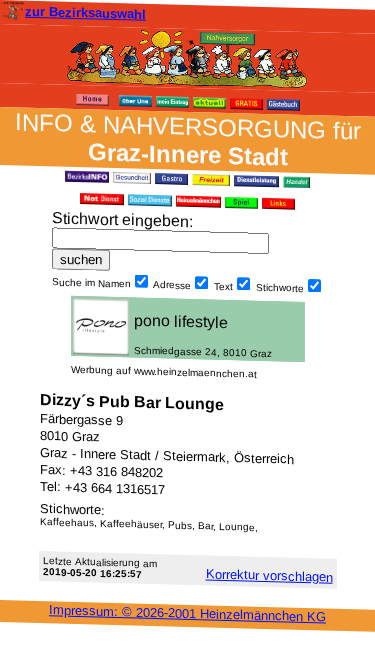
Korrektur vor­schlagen (269, 575)
